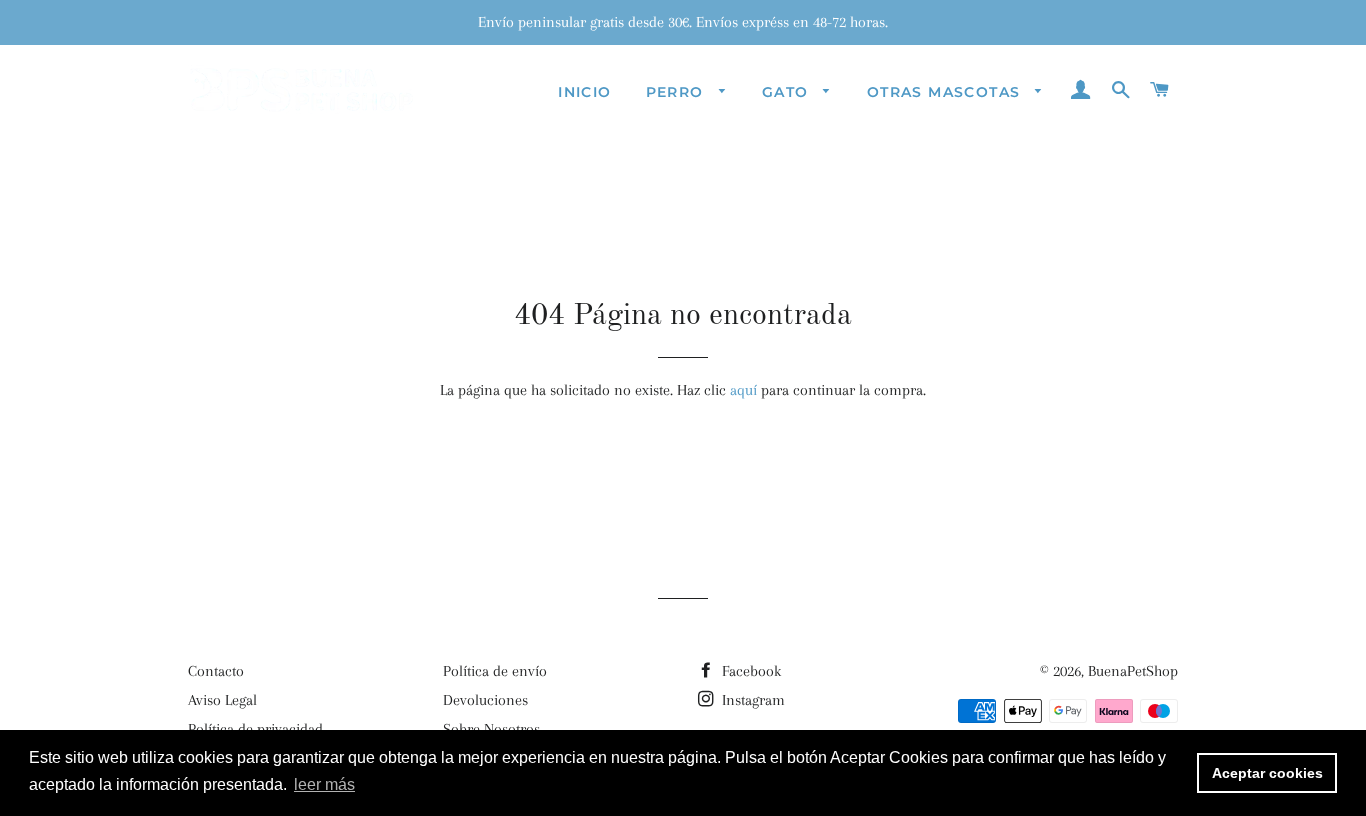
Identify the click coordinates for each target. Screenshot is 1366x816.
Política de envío (495, 671)
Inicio (584, 92)
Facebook (749, 671)
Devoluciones (485, 700)
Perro (677, 92)
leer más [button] (324, 784)
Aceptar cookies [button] (1267, 773)
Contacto (216, 671)
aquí (743, 390)
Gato (788, 92)
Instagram (751, 700)
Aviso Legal (222, 700)
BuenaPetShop (1133, 671)
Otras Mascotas (946, 92)
